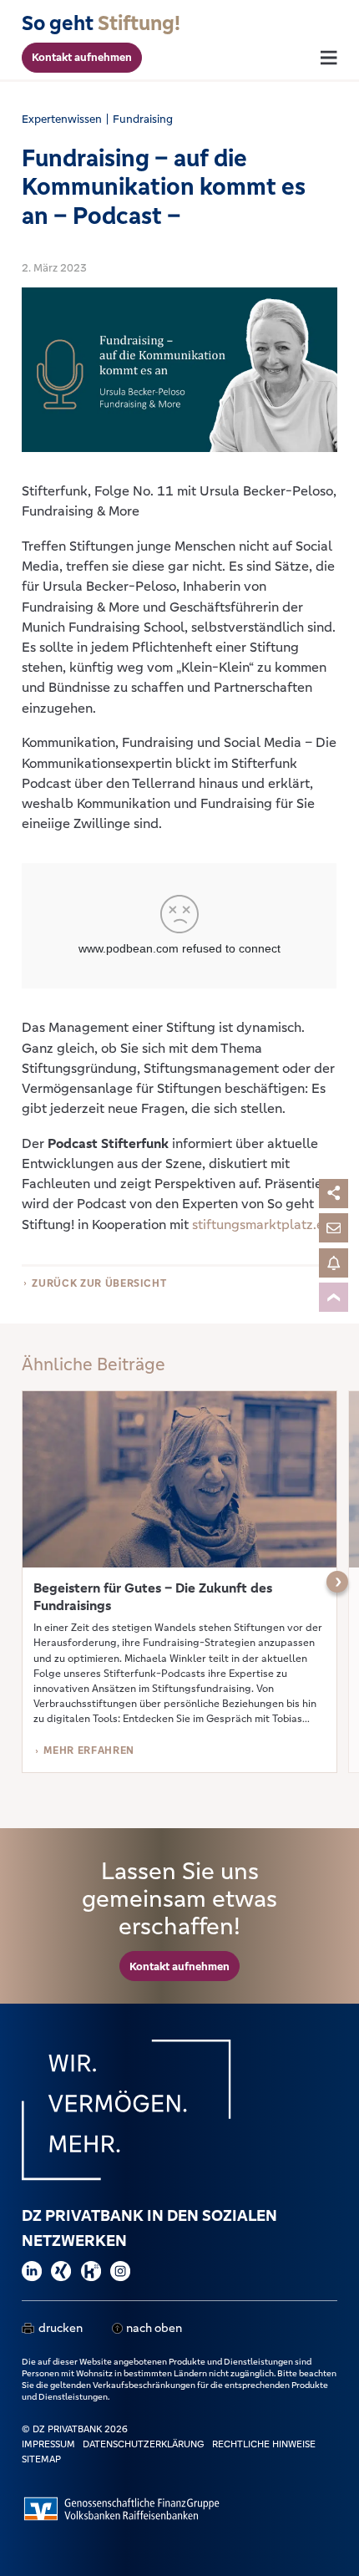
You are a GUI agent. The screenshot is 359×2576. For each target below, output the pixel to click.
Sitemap (41, 2459)
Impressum (48, 2444)
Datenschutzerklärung (144, 2444)
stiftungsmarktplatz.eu (262, 1224)
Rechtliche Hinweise (264, 2444)
